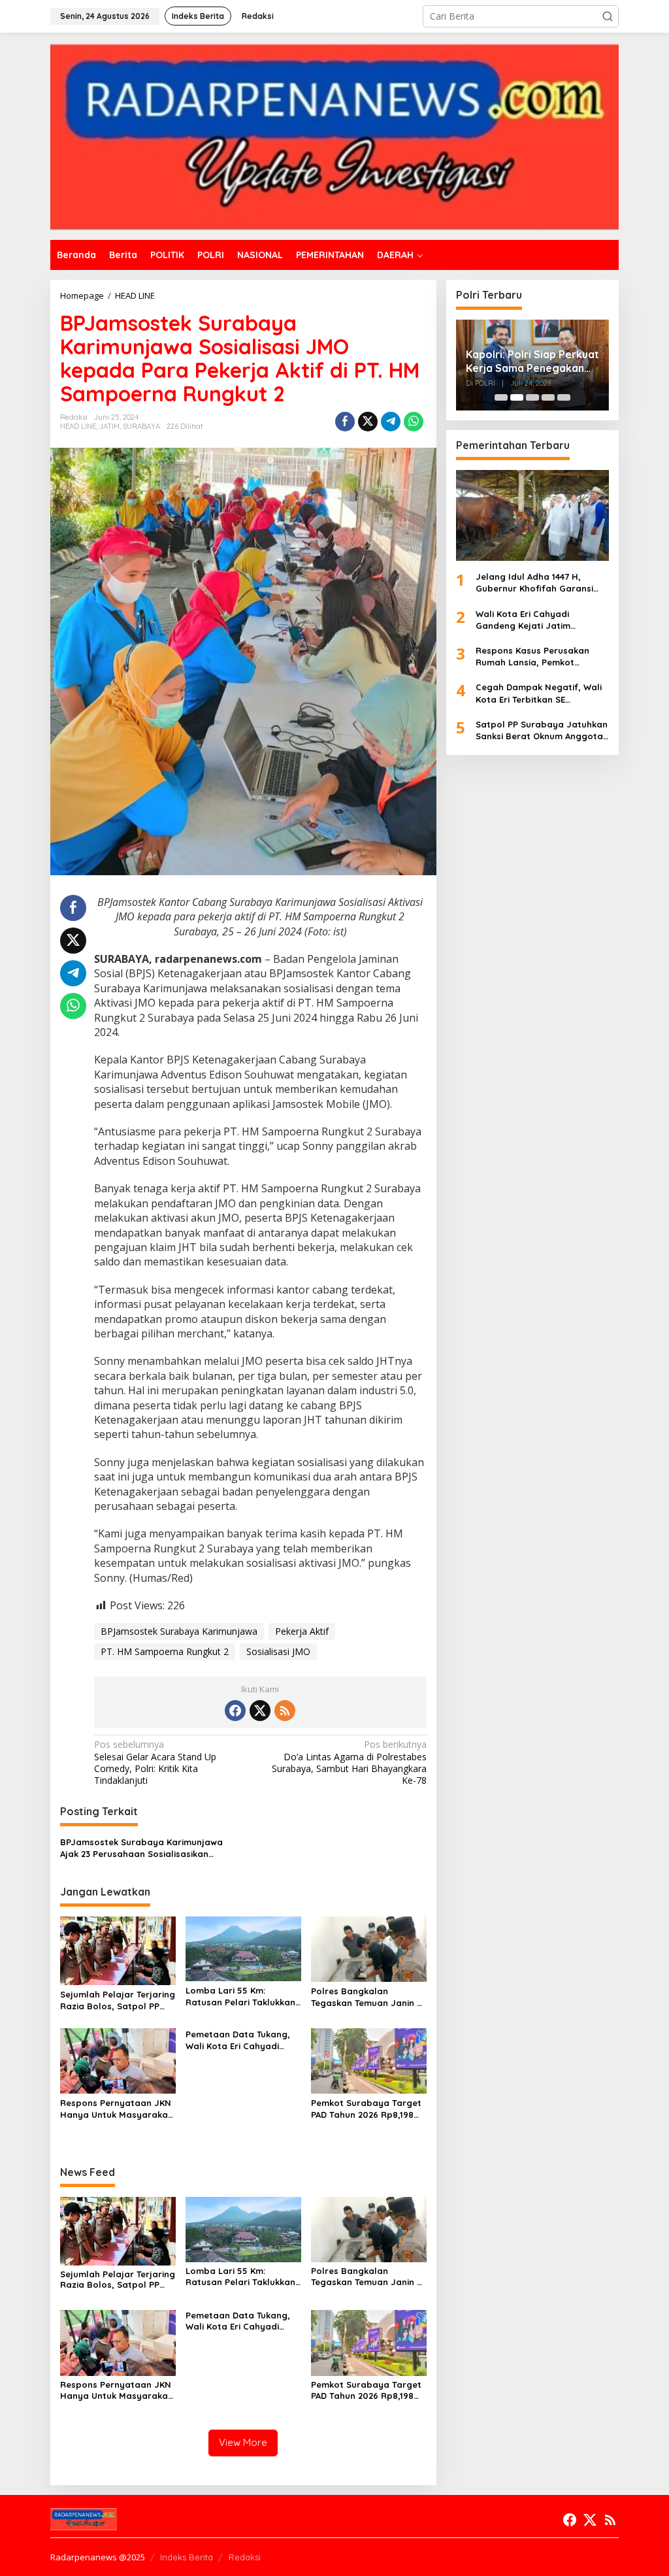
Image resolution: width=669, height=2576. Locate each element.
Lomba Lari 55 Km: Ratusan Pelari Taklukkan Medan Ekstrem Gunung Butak (240, 1997)
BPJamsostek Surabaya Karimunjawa (179, 1631)
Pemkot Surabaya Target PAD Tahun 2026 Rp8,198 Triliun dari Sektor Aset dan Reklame (366, 2109)
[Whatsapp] (414, 422)
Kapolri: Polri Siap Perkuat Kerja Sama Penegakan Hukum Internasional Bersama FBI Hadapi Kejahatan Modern (532, 361)
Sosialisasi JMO (278, 1651)
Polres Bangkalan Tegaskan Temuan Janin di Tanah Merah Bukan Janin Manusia (368, 1997)
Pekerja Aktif (302, 1631)
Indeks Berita (187, 2557)
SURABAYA (141, 426)
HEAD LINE (78, 426)
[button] (608, 16)
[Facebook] (235, 1711)
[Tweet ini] (368, 422)
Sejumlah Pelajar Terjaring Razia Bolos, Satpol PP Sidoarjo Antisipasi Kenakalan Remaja (118, 2000)
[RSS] (285, 1711)
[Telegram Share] (391, 422)
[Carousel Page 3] (532, 397)
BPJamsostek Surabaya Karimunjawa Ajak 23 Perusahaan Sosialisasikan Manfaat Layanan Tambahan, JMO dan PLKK (146, 1848)
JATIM (109, 426)
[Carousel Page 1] (501, 397)
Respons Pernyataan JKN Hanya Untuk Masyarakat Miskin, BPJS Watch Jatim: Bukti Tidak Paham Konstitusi (116, 2109)
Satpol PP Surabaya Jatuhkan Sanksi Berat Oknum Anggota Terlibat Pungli (542, 730)
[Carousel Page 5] (564, 397)
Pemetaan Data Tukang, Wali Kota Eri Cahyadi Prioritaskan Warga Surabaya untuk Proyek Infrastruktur (238, 2040)
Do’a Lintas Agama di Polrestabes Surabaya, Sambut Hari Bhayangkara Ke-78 (349, 1763)
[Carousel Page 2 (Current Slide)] (517, 397)
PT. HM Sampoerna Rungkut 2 (165, 1651)
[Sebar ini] (345, 422)
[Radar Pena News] (334, 135)
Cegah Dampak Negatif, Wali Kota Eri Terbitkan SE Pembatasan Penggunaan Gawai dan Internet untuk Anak (539, 693)
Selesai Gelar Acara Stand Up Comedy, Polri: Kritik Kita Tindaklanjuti (155, 1763)
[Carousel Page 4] (548, 397)
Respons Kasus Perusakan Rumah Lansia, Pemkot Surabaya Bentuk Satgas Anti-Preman (542, 657)
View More (243, 2442)
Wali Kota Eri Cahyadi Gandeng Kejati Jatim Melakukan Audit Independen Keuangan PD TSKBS (538, 620)
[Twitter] (260, 1711)
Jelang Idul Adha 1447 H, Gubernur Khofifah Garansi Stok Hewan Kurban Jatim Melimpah (534, 583)
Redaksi (245, 2557)
